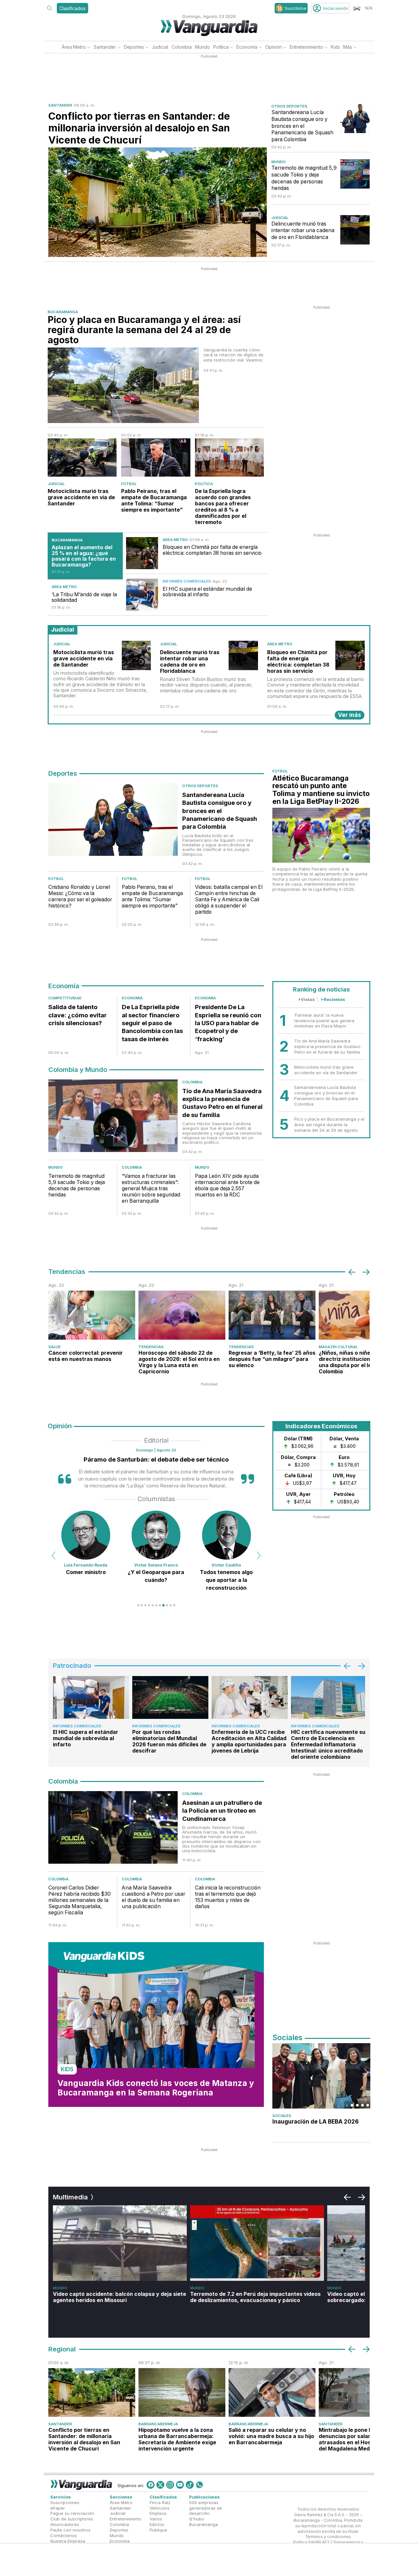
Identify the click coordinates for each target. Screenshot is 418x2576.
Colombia (182, 47)
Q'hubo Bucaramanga (203, 2522)
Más (348, 47)
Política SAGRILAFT (311, 2543)
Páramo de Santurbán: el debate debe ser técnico (156, 1459)
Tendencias (151, 1347)
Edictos (157, 2525)
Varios (156, 2519)
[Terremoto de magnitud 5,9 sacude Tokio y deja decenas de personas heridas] (355, 174)
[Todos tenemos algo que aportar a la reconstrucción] (156, 1535)
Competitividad (65, 998)
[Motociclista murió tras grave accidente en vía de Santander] (82, 458)
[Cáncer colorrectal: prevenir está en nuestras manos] (92, 1315)
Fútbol (129, 484)
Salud (55, 1347)
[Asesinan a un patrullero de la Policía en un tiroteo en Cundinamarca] (113, 1829)
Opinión (273, 47)
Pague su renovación (72, 2514)
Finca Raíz (160, 2502)
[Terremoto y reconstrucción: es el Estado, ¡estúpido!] (226, 1535)
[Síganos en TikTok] (190, 2485)
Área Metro (74, 47)
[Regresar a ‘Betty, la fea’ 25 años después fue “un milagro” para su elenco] (272, 1315)
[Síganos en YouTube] (180, 2485)
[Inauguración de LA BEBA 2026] (321, 2076)
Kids (335, 47)
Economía (247, 47)
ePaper (58, 2508)
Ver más (350, 715)
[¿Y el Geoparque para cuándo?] (86, 1535)
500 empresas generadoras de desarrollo (206, 2508)
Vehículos (160, 2508)
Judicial (160, 47)
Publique (158, 2530)
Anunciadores (65, 2525)
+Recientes (333, 999)
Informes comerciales (187, 581)
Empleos (158, 2514)
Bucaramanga (63, 312)
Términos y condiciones (328, 2537)
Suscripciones (65, 2502)
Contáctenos (64, 2535)
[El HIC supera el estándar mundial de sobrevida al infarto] (142, 595)
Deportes (134, 47)
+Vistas (306, 999)
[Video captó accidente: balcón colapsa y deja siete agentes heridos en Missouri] (120, 2243)
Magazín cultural (338, 1347)
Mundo (202, 47)
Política (221, 47)
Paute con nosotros (70, 2530)
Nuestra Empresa (68, 2541)
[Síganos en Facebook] (151, 2485)
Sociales (282, 2116)
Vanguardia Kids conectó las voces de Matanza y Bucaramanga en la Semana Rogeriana (156, 2088)
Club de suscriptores (72, 2519)
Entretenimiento (306, 47)
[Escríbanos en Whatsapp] (200, 2485)
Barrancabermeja (158, 2424)
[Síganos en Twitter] (160, 2485)
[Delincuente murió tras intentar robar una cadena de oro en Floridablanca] (355, 230)
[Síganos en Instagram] (170, 2485)
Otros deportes (289, 106)
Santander (105, 47)
